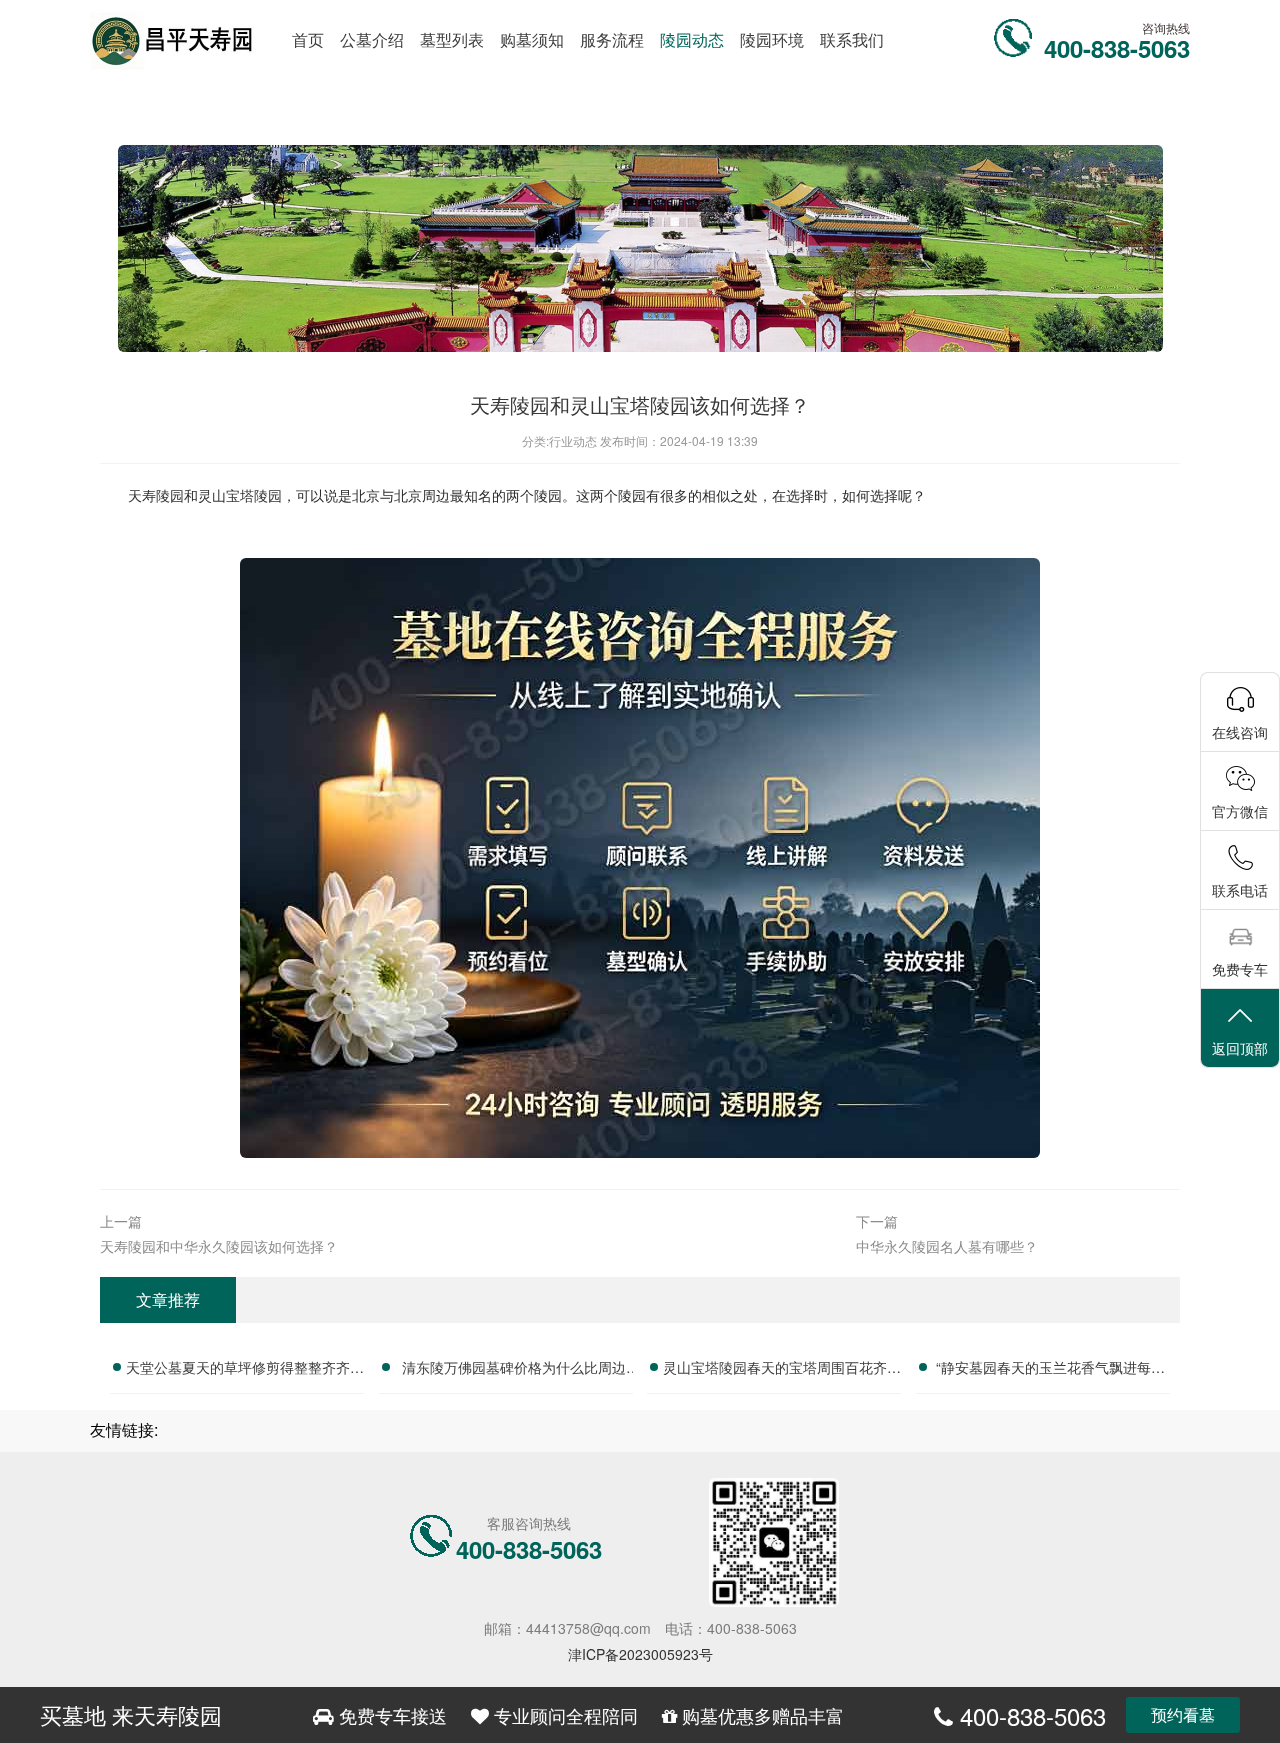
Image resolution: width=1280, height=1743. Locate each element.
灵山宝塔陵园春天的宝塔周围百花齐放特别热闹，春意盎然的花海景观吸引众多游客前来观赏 (782, 1370)
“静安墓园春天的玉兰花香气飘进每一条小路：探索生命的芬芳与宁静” (1050, 1370)
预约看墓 (1183, 1714)
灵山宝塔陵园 (240, 495)
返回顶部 (1240, 1048)
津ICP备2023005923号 (640, 1654)
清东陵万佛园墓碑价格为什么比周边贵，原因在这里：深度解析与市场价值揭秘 (514, 1370)
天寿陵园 (156, 495)
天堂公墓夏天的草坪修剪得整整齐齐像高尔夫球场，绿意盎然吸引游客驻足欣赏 (245, 1370)
